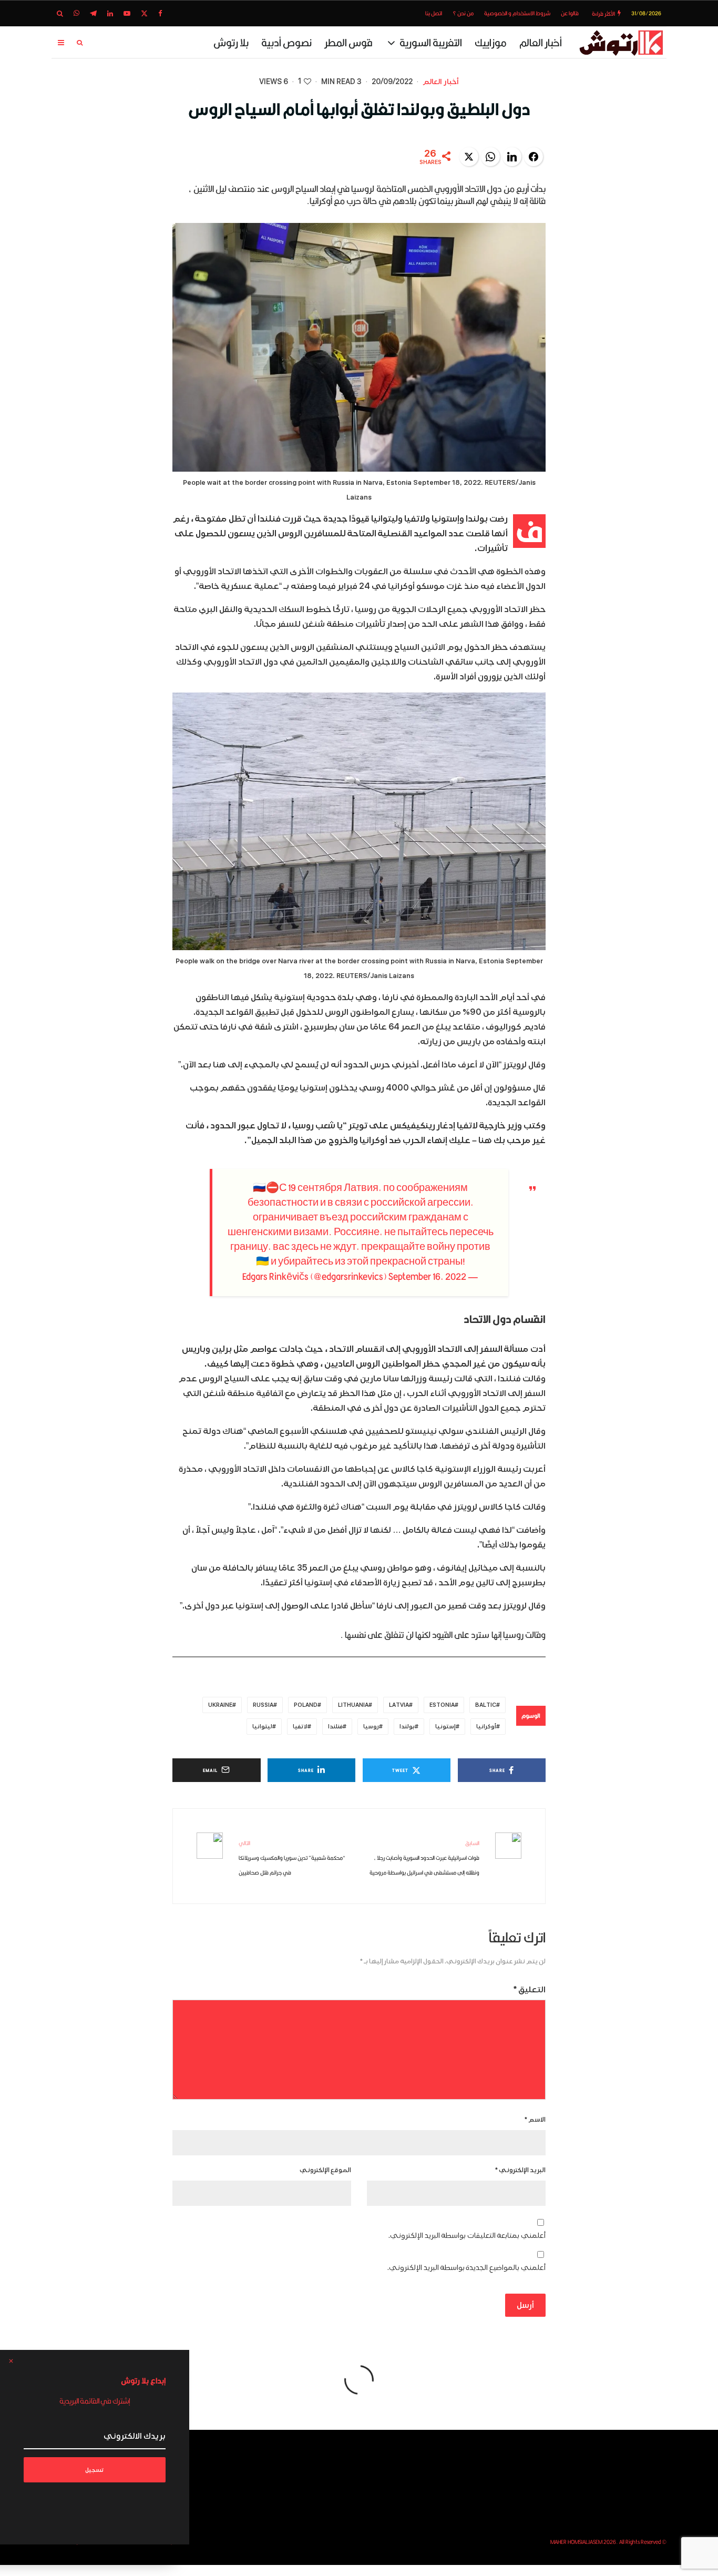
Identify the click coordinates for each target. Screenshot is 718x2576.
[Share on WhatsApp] (490, 157)
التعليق (530, 1990)
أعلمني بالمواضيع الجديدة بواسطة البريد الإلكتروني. (466, 2268)
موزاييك (491, 42)
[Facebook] (160, 13)
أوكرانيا (486, 1727)
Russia (263, 1705)
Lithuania (353, 1705)
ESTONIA (442, 1705)
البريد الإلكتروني (520, 2170)
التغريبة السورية (431, 42)
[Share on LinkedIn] (512, 157)
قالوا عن (570, 13)
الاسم (535, 2120)
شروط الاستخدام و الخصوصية (517, 13)
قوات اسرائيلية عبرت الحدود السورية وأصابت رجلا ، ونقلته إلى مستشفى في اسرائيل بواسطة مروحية (424, 1858)
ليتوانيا (262, 1727)
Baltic (486, 1705)
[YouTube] (127, 13)
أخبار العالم (541, 42)
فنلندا (335, 1727)
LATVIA (399, 1705)
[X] (144, 13)
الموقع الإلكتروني (325, 2170)
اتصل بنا (434, 13)
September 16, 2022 (427, 1276)
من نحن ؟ (463, 13)
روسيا (371, 1727)
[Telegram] (93, 13)
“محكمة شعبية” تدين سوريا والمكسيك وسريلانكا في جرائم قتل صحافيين (292, 1858)
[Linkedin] (110, 13)
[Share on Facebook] (534, 157)
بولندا (407, 1727)
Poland (306, 1705)
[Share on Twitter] (469, 157)
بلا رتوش (231, 42)
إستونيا (445, 1727)
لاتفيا (300, 1727)
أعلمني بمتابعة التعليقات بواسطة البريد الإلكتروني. (467, 2236)
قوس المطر (348, 42)
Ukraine (220, 1705)
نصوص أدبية (286, 42)
